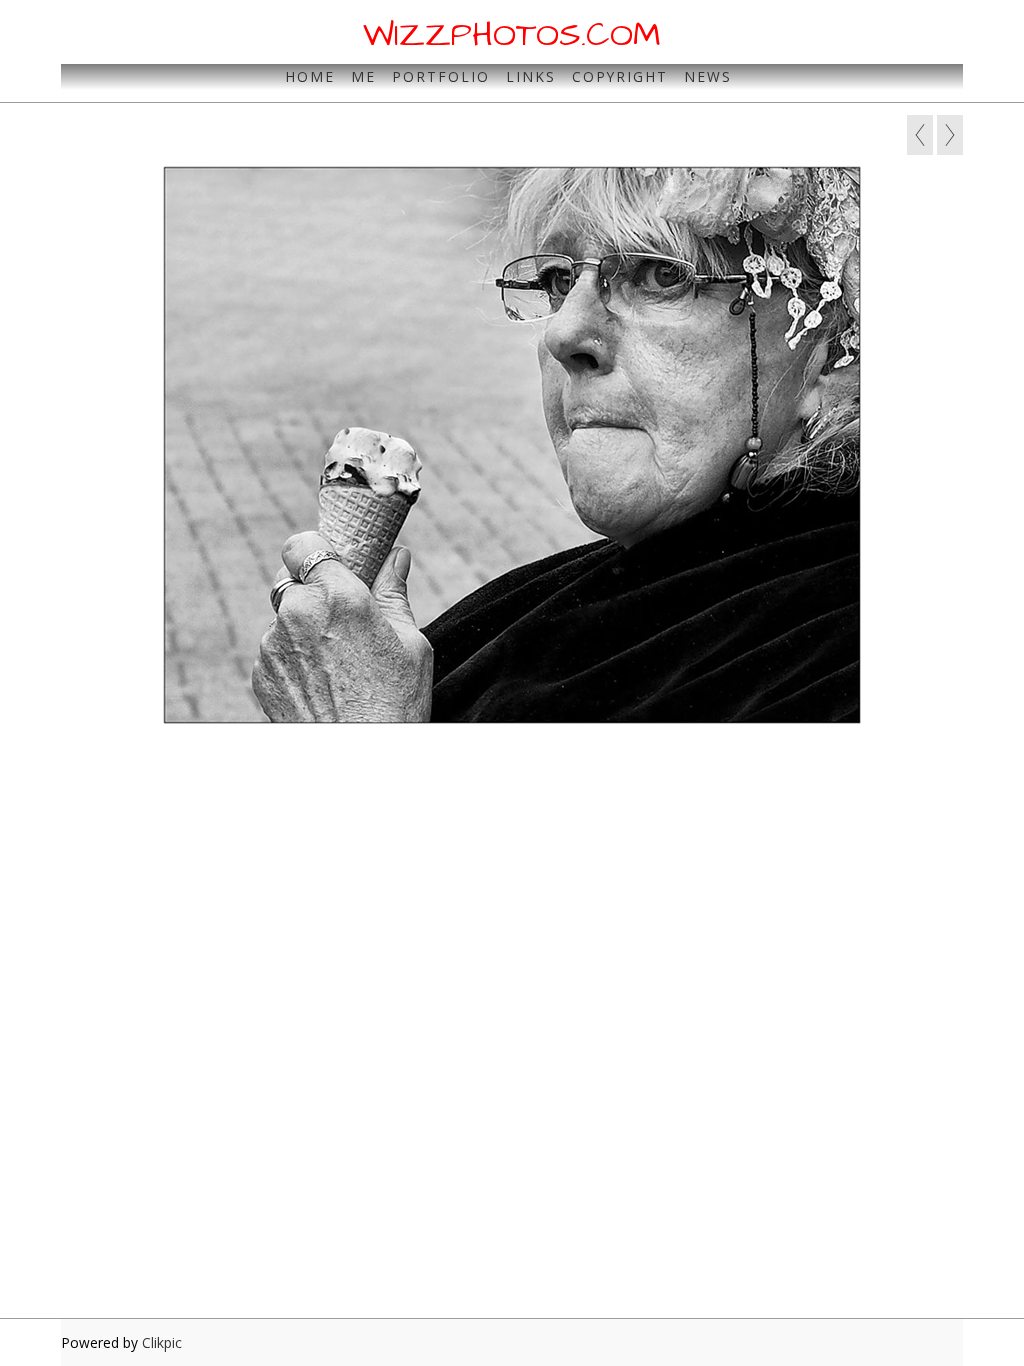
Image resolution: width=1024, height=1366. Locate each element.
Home (310, 76)
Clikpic (162, 1342)
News (708, 76)
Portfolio (441, 76)
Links (531, 76)
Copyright (620, 76)
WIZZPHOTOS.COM (512, 35)
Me (363, 76)
